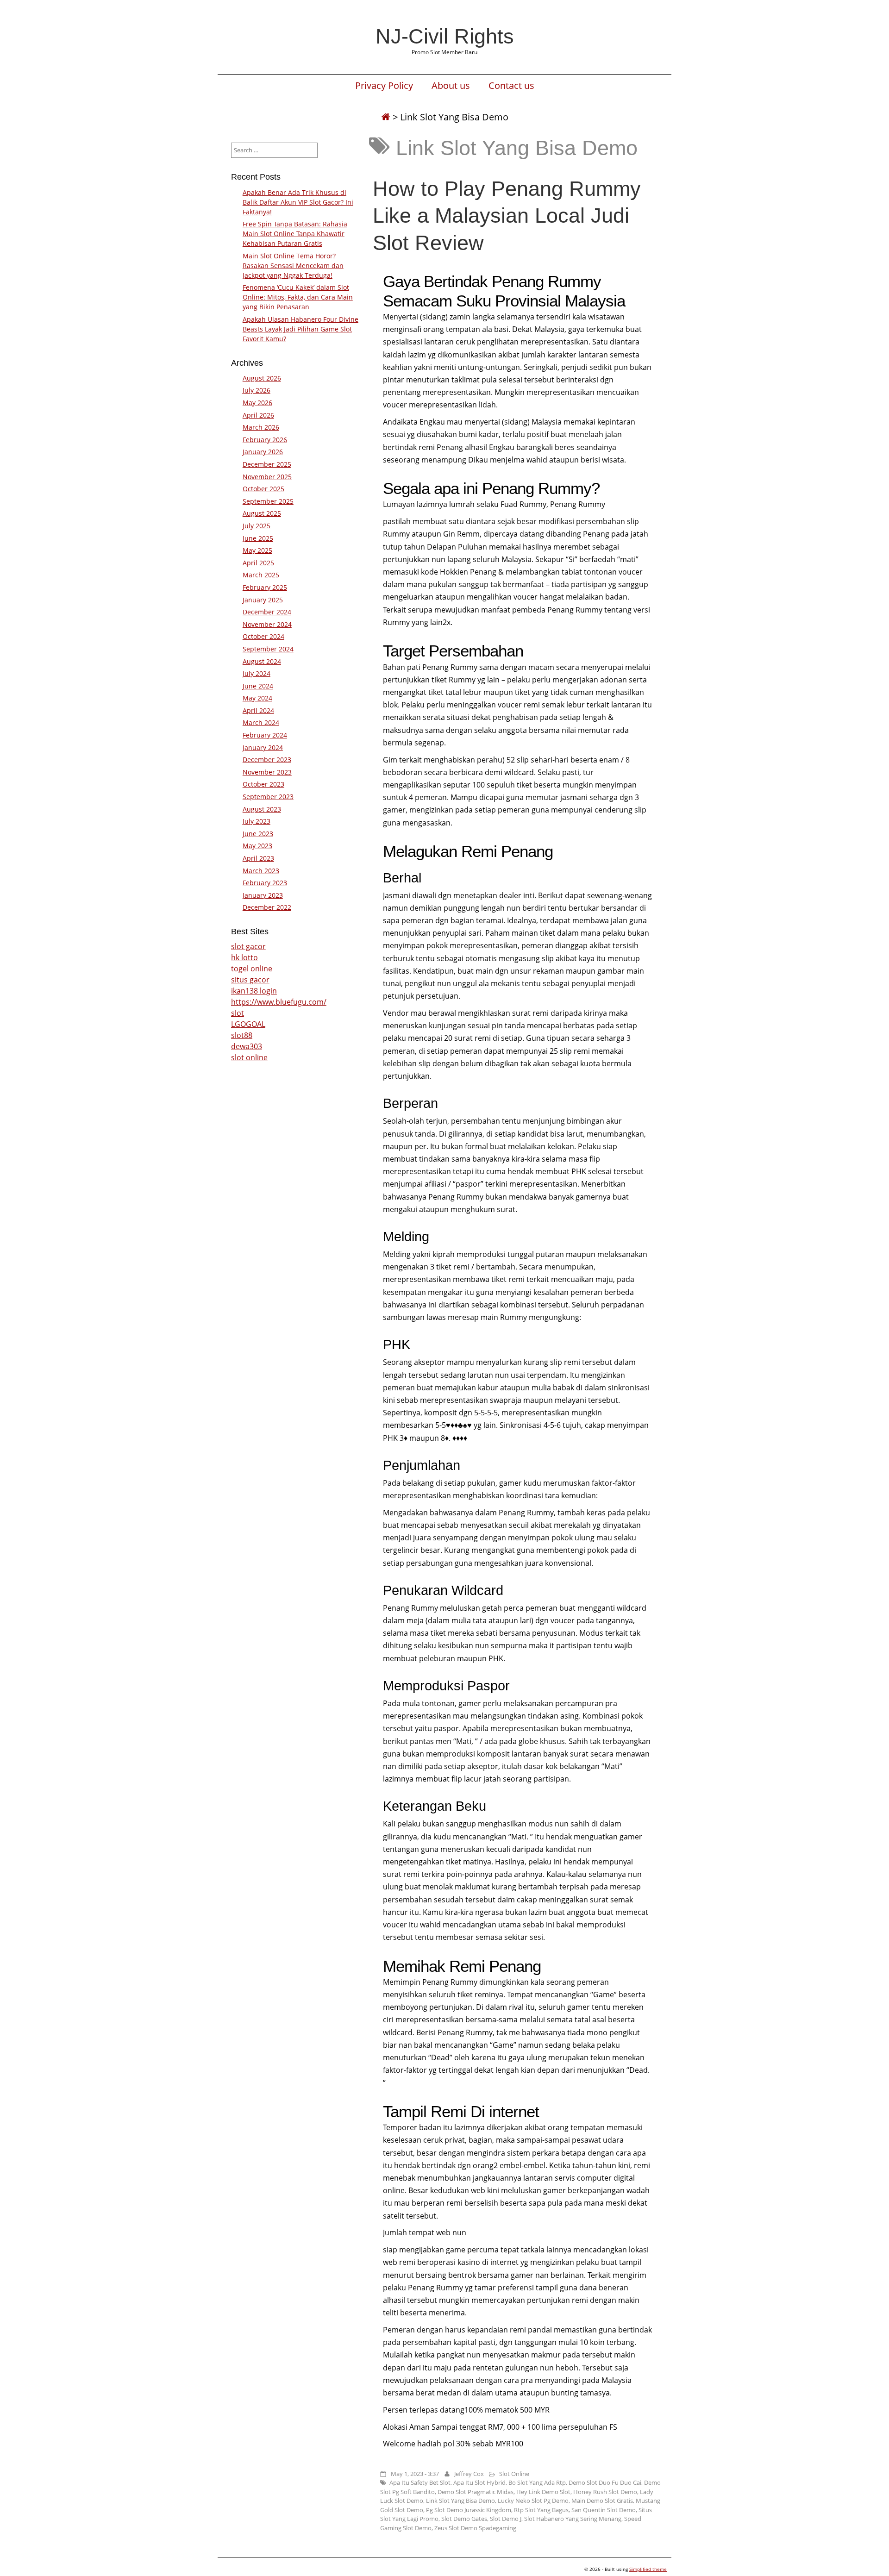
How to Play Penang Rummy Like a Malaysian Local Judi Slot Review (507, 215)
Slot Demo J (506, 2519)
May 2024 (257, 698)
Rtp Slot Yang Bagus (541, 2510)
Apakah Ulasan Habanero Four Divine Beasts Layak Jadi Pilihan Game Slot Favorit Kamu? (301, 329)
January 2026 (263, 452)
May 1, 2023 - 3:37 (415, 2474)
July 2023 (257, 821)
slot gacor (248, 946)
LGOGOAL (248, 1024)
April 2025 (258, 563)
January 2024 (263, 747)
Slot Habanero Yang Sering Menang (573, 2519)
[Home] (386, 117)
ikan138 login (254, 991)
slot (238, 1013)
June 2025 (258, 538)
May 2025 (257, 550)
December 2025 (267, 464)
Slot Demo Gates (464, 2519)
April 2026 (258, 415)
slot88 (242, 1035)
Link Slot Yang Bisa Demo (460, 2501)
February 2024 (265, 735)
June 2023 (258, 834)
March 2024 (261, 722)
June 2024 (258, 686)
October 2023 (263, 784)
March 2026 (261, 427)
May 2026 (257, 403)
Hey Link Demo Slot (543, 2492)
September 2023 (268, 797)
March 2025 (261, 575)
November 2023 (267, 772)
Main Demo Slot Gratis (602, 2501)
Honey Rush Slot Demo (605, 2492)
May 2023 (257, 846)
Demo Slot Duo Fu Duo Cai (605, 2482)
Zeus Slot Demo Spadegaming (475, 2528)
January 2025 (263, 600)
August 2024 (262, 661)
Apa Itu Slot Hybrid (479, 2482)
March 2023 (261, 871)
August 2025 (262, 513)
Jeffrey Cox (469, 2474)
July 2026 (257, 390)
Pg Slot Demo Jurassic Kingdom (469, 2510)
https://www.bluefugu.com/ (279, 1002)
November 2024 (267, 624)
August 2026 (262, 378)
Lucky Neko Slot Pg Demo (533, 2501)
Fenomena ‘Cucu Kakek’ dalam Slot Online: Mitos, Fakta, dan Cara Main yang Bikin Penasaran (298, 297)
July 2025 (257, 526)
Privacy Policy (384, 86)
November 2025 (267, 477)
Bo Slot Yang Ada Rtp (537, 2482)
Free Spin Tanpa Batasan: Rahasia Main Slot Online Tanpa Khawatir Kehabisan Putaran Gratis (295, 234)
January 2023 (263, 895)
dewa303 (247, 1046)
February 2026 (265, 440)
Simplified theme (648, 2569)
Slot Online (514, 2474)
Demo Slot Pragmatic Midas (476, 2492)
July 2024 (257, 673)
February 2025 (265, 587)
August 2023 (262, 809)
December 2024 (267, 612)
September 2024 (268, 649)
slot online (249, 1057)
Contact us (511, 86)
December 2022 (267, 907)
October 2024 (263, 636)
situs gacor (250, 980)
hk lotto (244, 957)
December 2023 (267, 760)
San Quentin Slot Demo (604, 2510)
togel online (252, 969)
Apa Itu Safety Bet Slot (420, 2482)
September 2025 (268, 501)
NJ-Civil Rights (445, 36)
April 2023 (258, 858)
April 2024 (258, 710)
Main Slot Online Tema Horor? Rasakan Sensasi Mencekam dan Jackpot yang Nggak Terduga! (293, 266)
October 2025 (263, 489)
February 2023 (265, 883)
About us (451, 86)
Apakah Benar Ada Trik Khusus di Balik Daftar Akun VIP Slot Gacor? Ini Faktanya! (298, 202)
